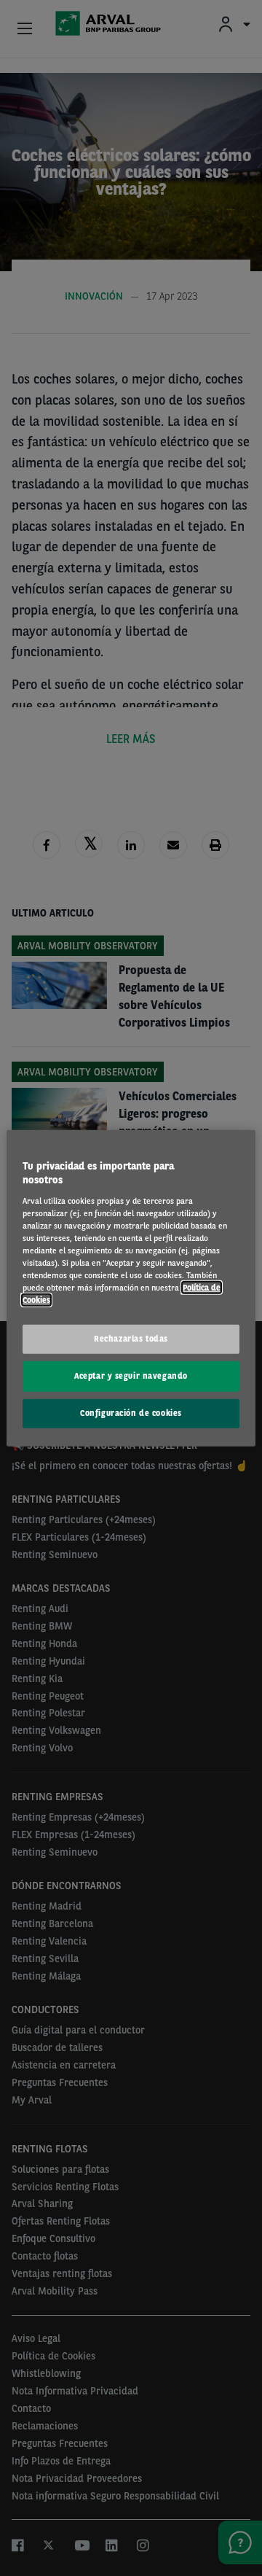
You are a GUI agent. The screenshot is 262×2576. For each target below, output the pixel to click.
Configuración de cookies (131, 1413)
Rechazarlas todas (131, 1339)
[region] (131, 1288)
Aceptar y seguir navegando (131, 1376)
